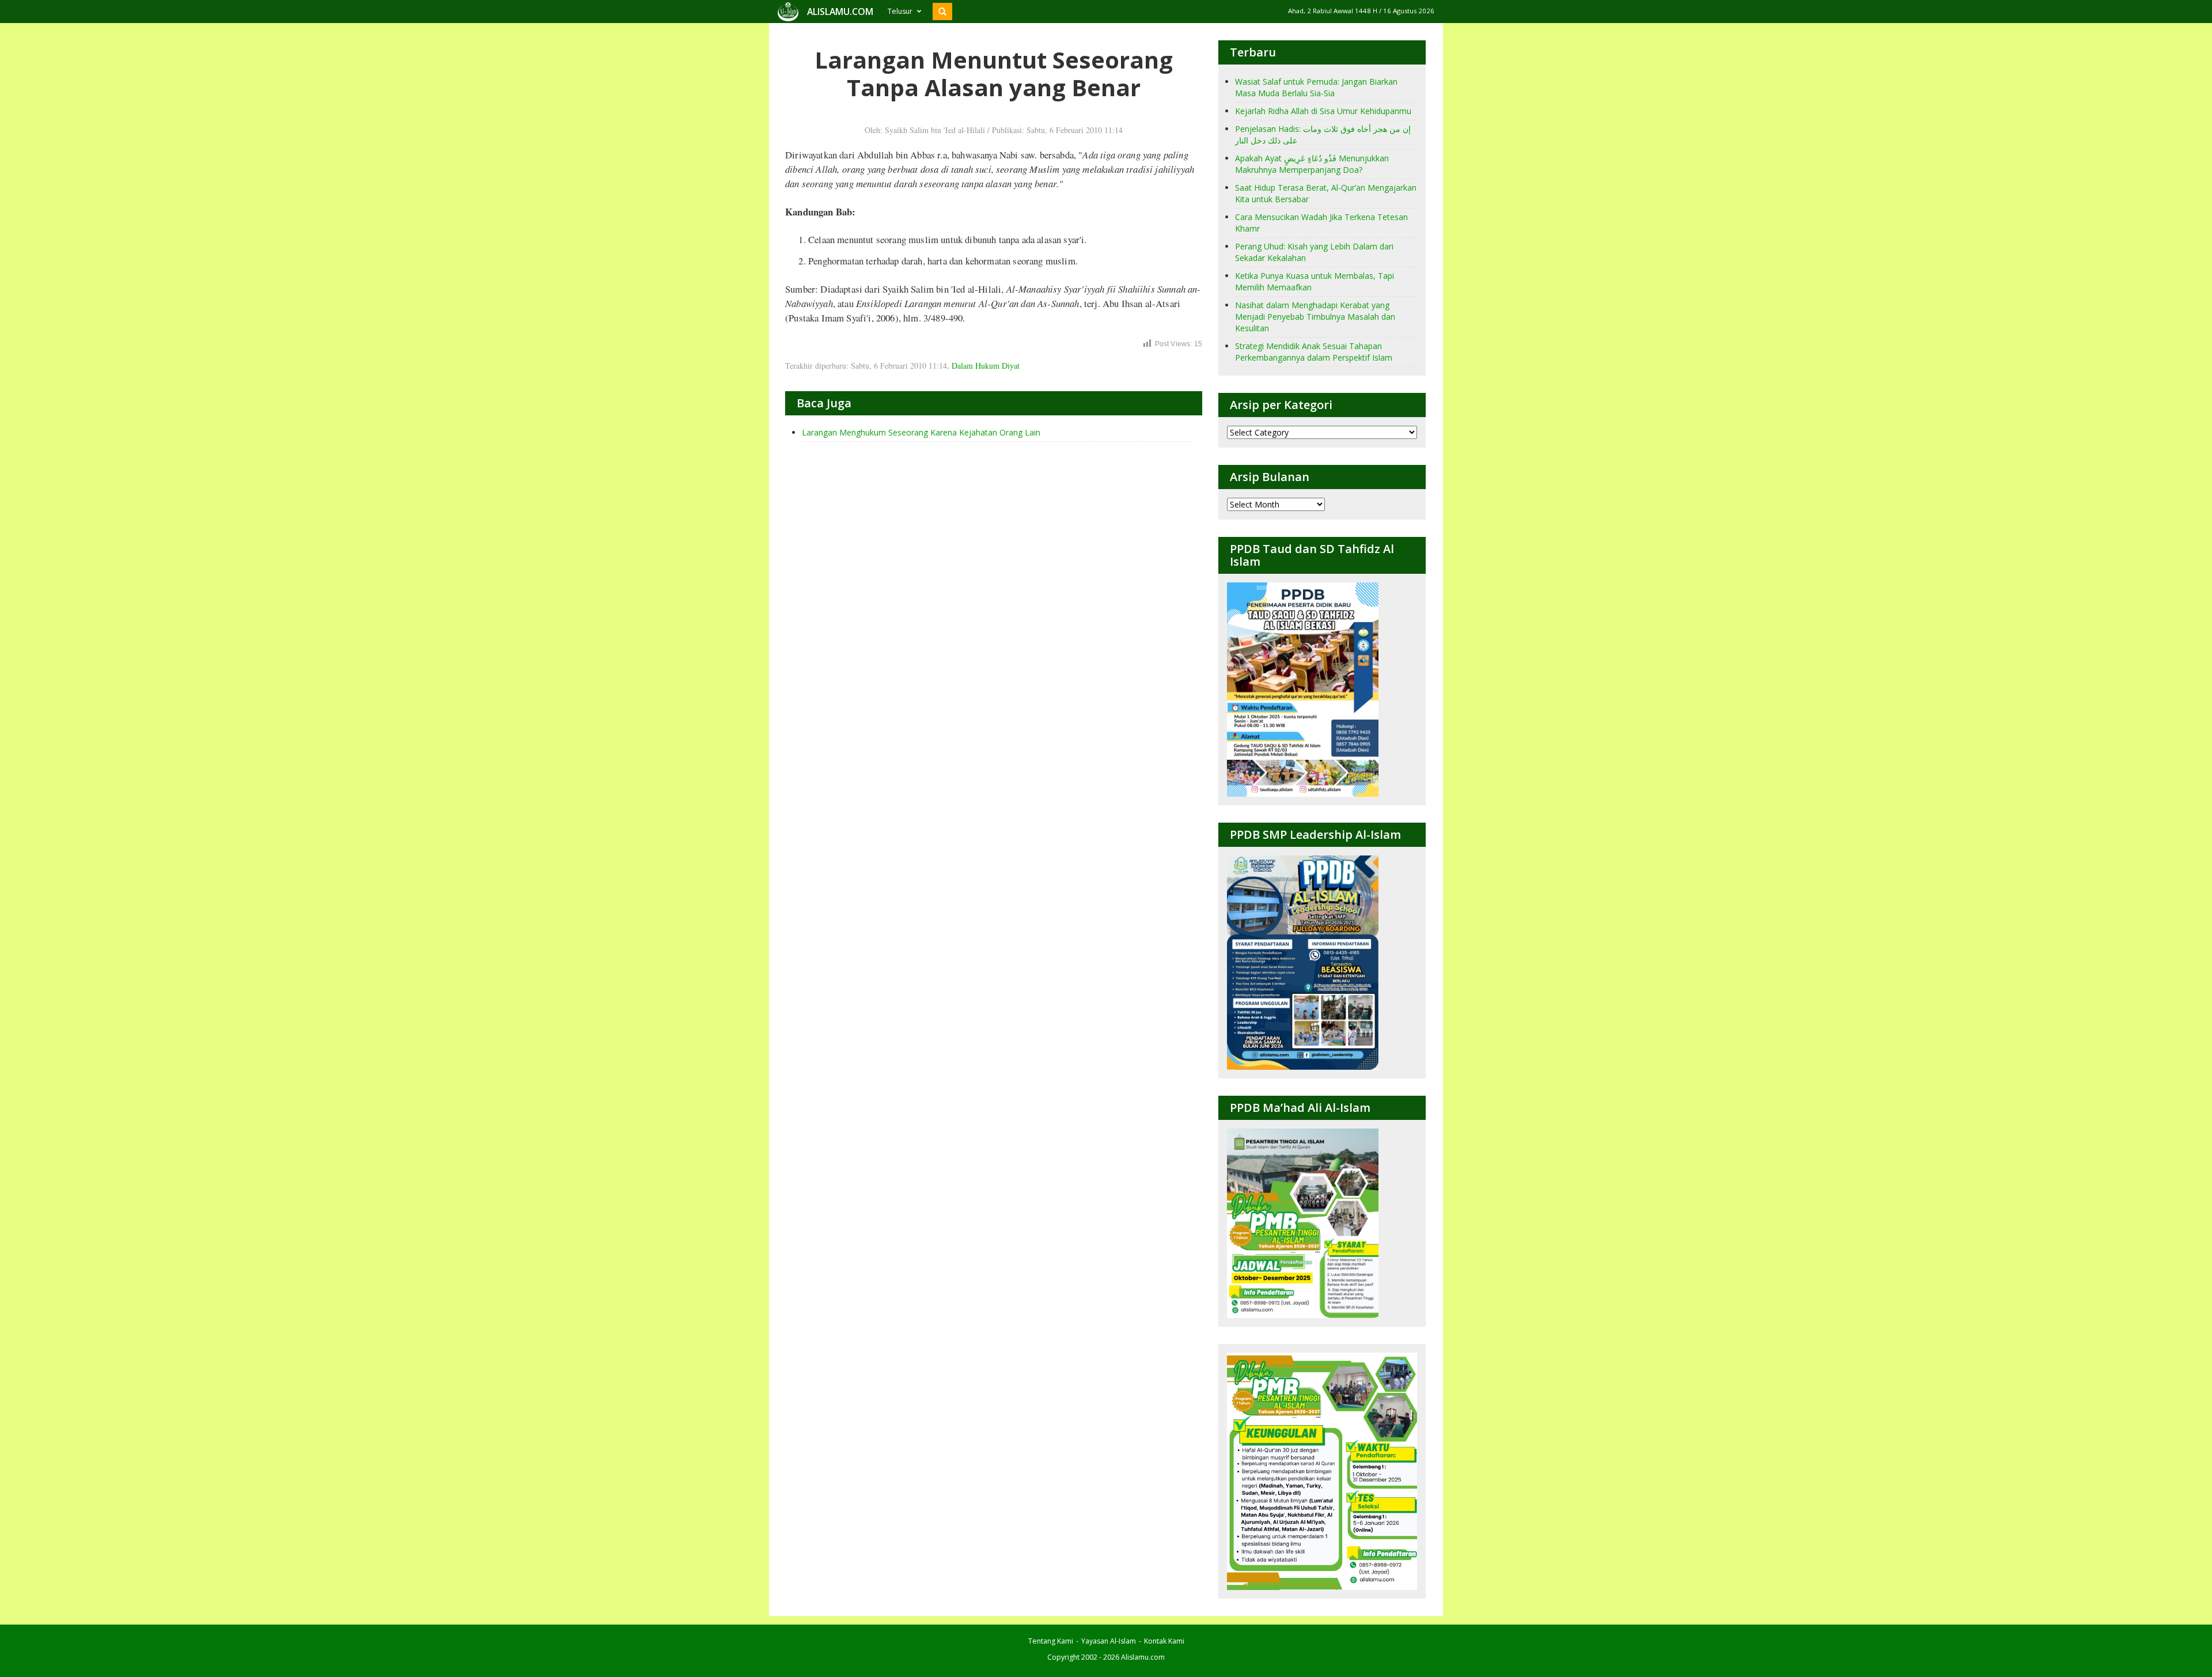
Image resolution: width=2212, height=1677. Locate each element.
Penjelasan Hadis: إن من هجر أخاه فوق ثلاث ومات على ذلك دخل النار (1323, 135)
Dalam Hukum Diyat (986, 366)
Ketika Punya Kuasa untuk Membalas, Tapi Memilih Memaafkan (1315, 281)
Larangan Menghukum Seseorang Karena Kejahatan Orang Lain (921, 432)
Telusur (900, 11)
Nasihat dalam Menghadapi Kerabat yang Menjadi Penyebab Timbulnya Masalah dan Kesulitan (1315, 317)
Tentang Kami (1051, 1641)
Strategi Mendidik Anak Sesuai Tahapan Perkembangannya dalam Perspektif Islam (1314, 352)
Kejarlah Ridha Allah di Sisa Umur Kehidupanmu (1323, 111)
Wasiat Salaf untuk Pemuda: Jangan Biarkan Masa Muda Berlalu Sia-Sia (1316, 87)
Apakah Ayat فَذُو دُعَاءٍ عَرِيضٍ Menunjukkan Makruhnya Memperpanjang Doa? (1312, 164)
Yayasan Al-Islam (1109, 1641)
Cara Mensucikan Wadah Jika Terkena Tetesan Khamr (1321, 223)
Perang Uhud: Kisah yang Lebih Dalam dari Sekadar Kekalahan (1314, 252)
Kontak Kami (1164, 1641)
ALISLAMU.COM (840, 12)
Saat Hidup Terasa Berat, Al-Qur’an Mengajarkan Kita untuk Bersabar (1326, 193)
